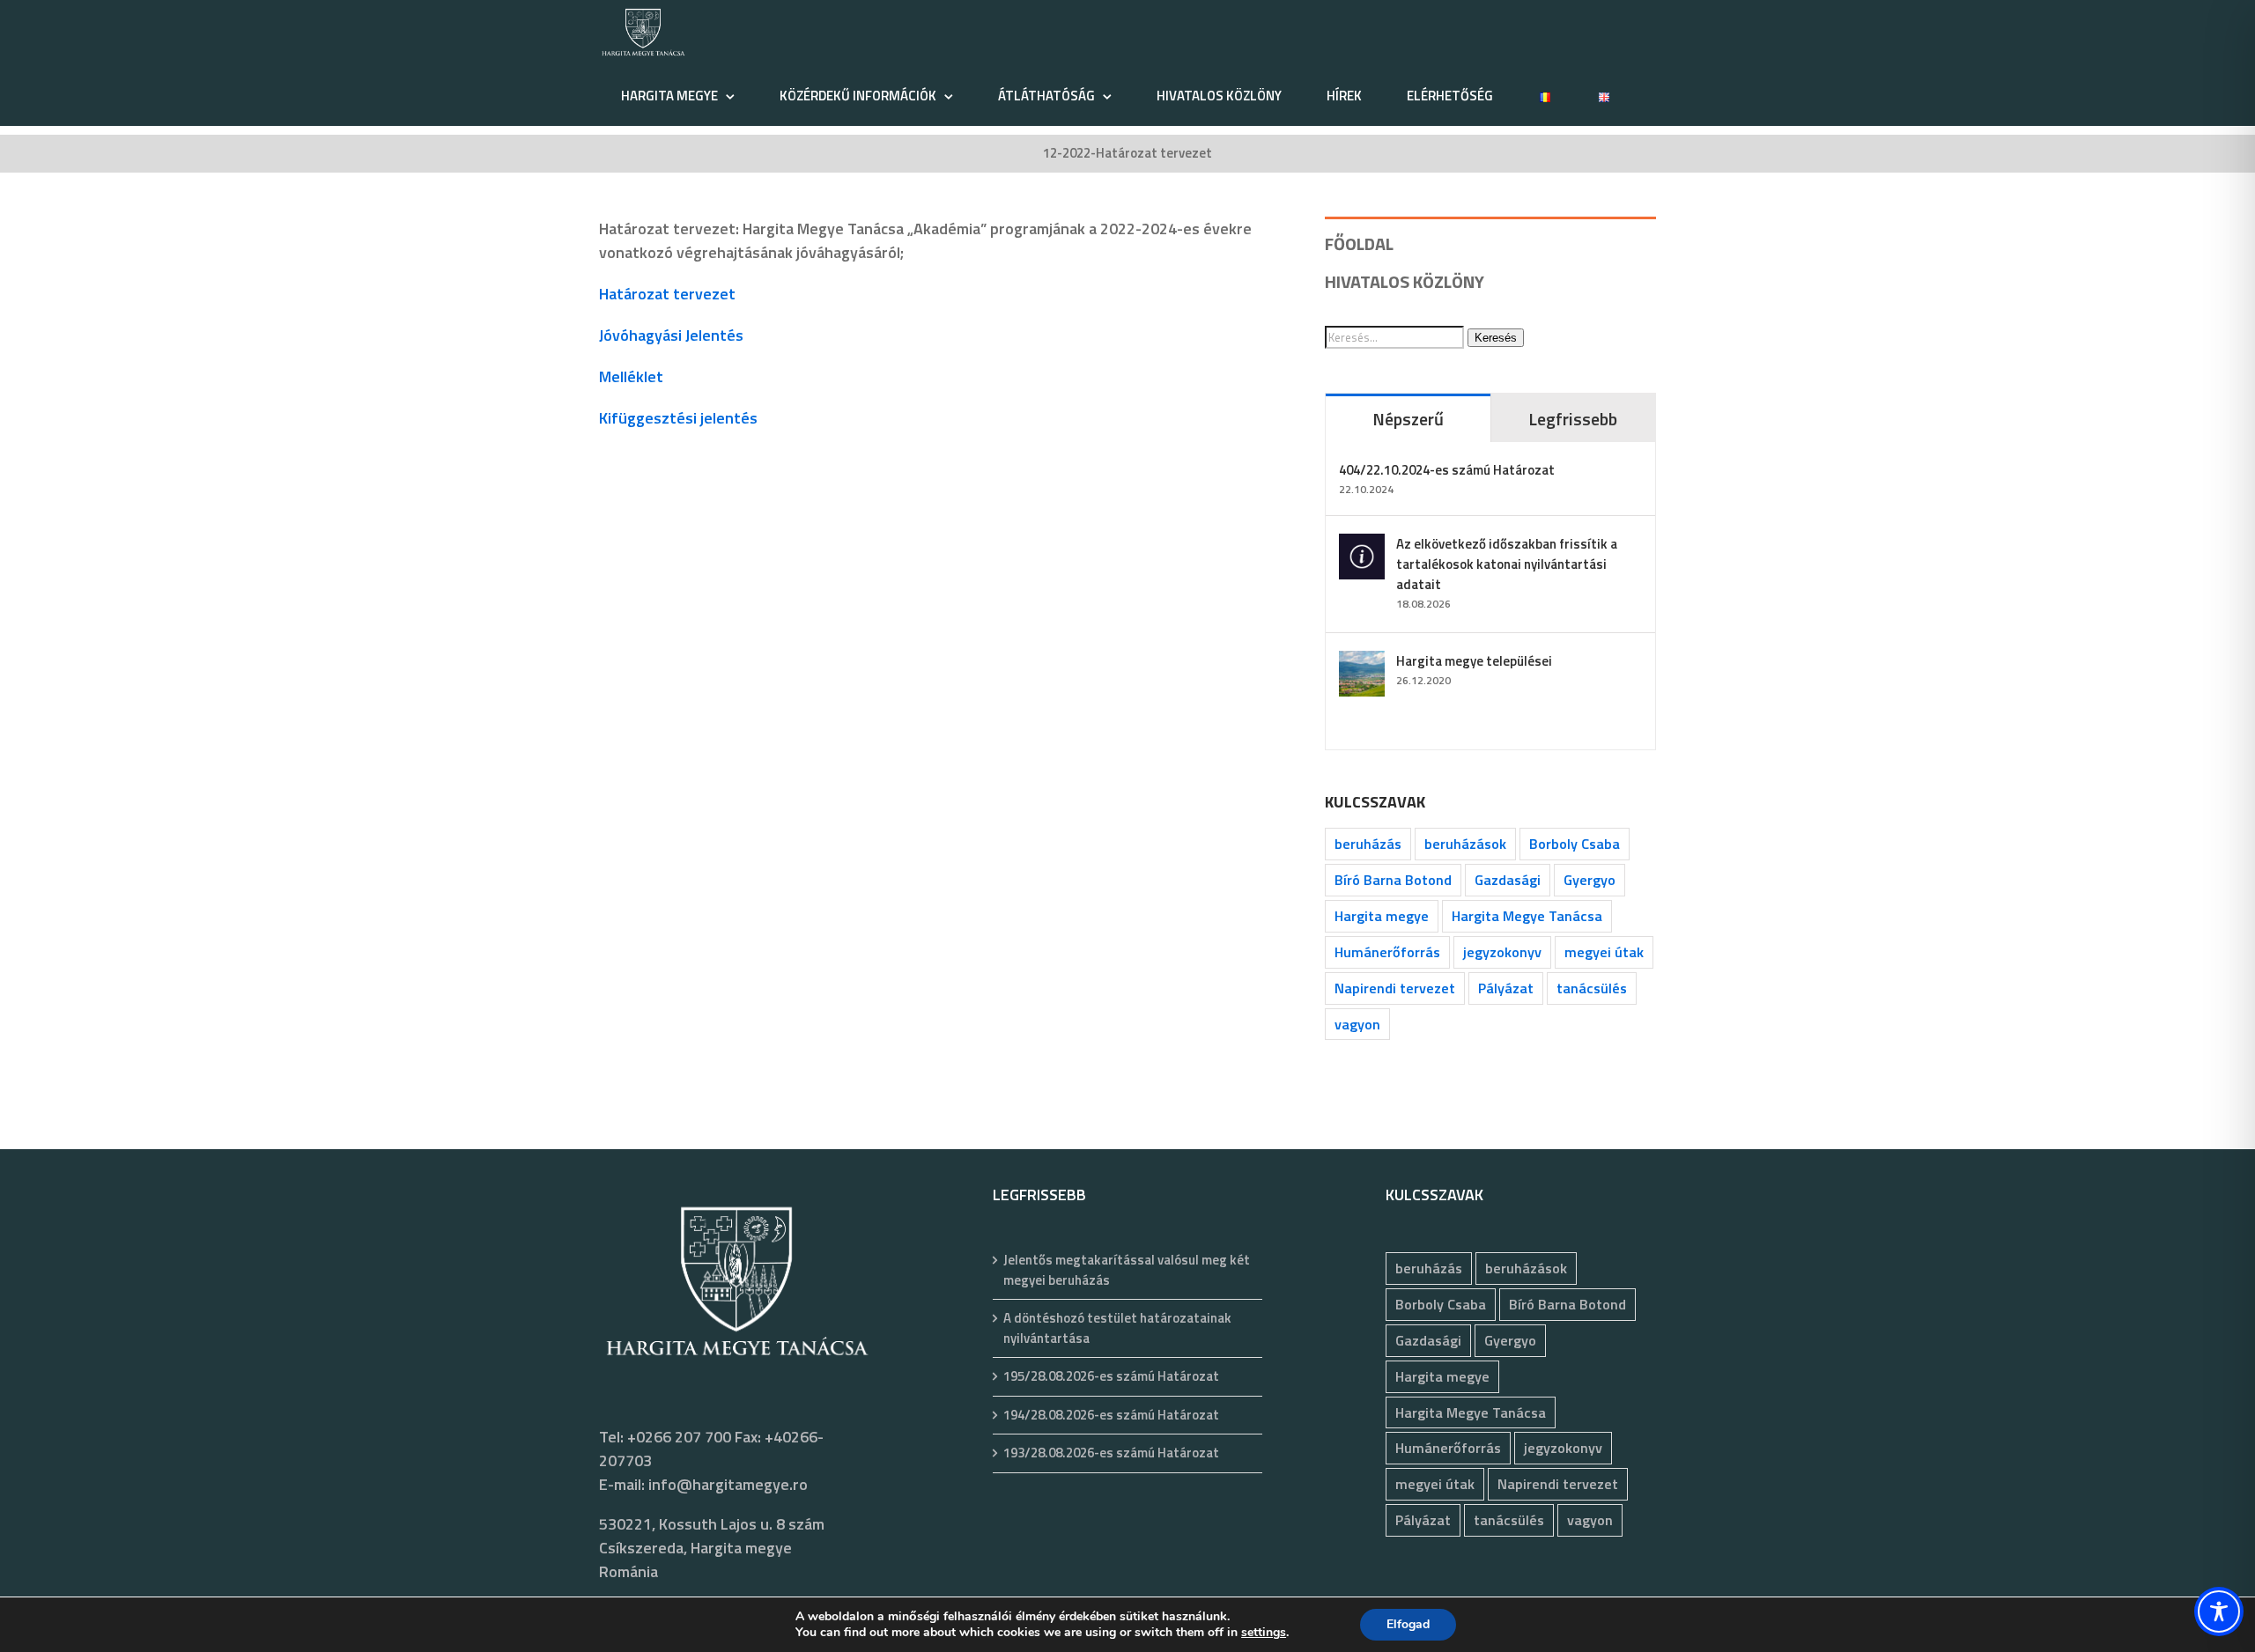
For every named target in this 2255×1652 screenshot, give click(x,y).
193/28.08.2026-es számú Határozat (1111, 1453)
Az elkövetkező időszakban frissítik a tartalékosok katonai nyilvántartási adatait (1507, 564)
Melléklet (631, 376)
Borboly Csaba (1575, 844)
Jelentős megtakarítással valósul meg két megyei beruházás (1127, 1270)
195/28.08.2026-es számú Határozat (1111, 1376)
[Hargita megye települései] (1362, 663)
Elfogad (1408, 1624)
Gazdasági (1508, 880)
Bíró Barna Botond (1393, 880)
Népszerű (1408, 419)
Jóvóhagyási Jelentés (671, 335)
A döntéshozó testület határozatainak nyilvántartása (1117, 1328)
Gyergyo (1590, 880)
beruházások (1465, 844)
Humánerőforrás (1387, 952)
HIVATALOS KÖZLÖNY (1405, 281)
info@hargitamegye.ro (728, 1484)
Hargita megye (1382, 916)
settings (1264, 1633)
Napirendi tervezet (1395, 988)
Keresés (1496, 338)
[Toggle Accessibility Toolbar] (2219, 1611)
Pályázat (1506, 988)
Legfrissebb (1573, 419)
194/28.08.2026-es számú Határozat (1111, 1415)
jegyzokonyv (1502, 952)
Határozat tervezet (667, 294)
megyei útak (1604, 952)
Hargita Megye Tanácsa (1527, 916)
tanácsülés (1592, 988)
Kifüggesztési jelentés (678, 418)
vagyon (1357, 1024)
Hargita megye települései (1474, 661)
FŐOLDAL (1359, 243)
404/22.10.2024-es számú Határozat (1447, 470)
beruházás (1368, 844)
